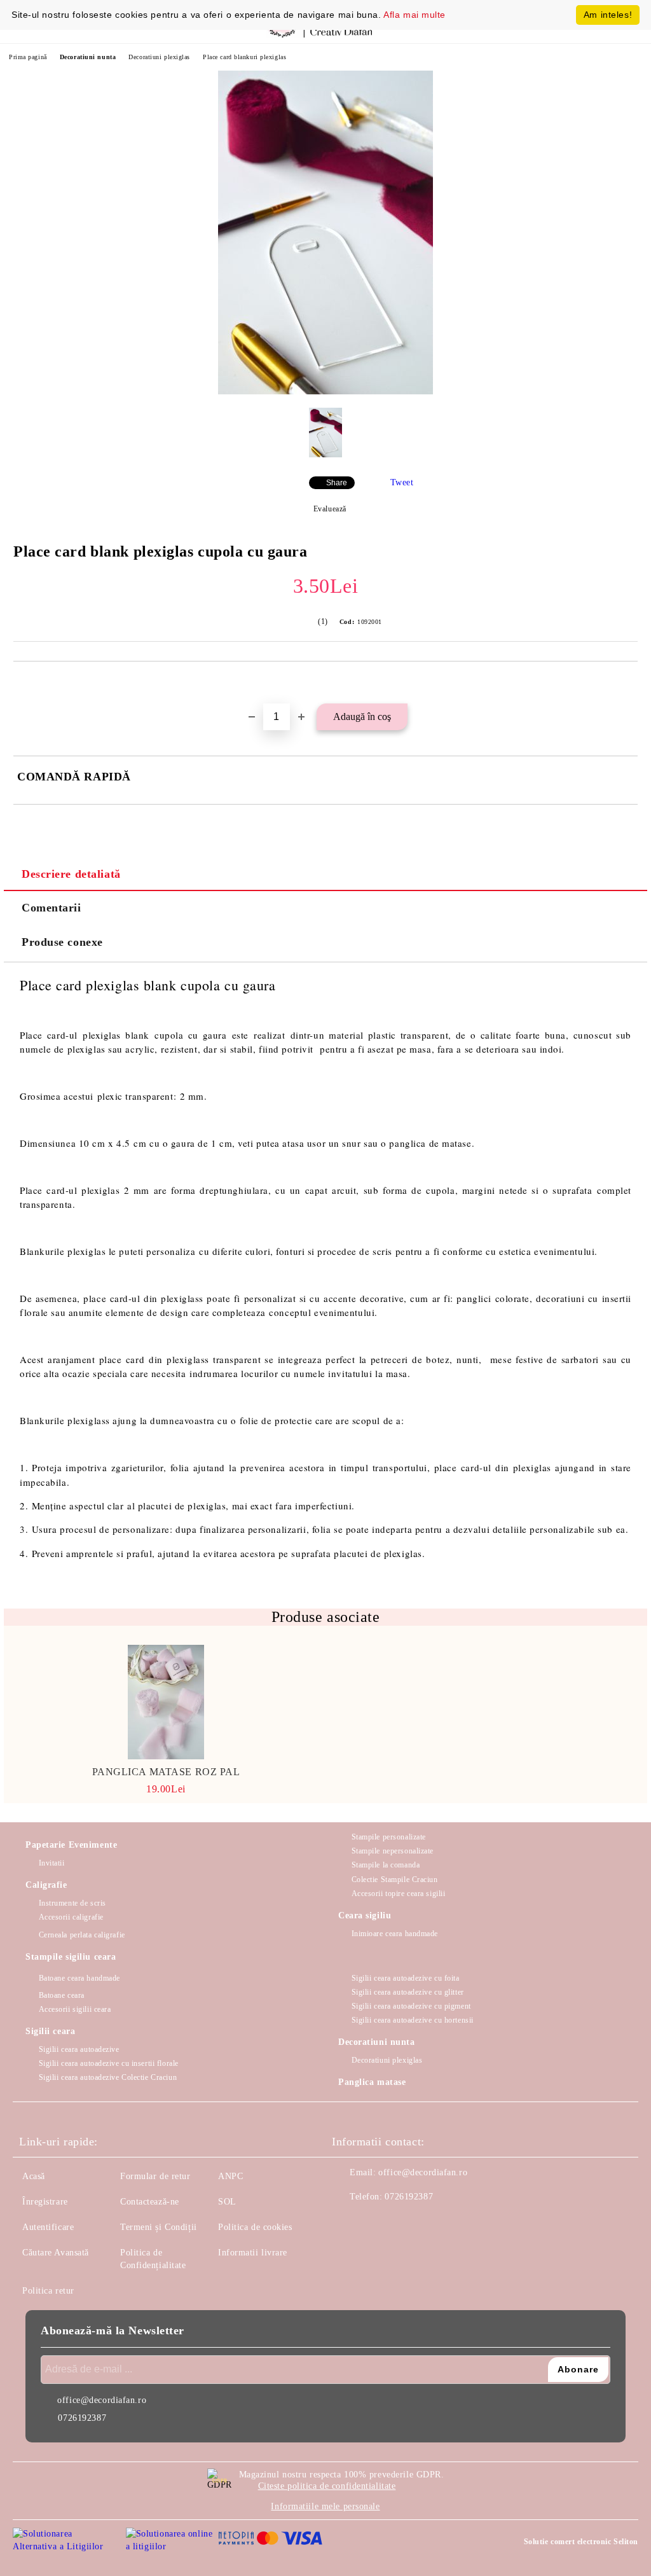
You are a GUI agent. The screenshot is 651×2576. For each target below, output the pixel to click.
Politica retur (48, 2291)
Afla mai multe (415, 15)
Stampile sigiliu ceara (71, 1957)
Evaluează (330, 509)
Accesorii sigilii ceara (75, 2009)
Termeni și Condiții (159, 2227)
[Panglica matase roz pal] (166, 1702)
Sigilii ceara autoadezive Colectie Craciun (108, 2077)
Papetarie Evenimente (71, 1845)
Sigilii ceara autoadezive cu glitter (408, 1992)
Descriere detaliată (71, 874)
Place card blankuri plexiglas (244, 57)
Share (337, 483)
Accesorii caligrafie (71, 1917)
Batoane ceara (62, 1995)
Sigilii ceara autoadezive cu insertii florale (109, 2063)
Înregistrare (45, 2202)
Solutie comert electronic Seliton (581, 2542)
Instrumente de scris (72, 1903)
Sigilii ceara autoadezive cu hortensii (413, 2020)
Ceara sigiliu (365, 1915)
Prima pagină (28, 57)
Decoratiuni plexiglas (159, 57)
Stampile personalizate (389, 1837)
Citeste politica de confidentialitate (327, 2486)
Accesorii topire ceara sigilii (398, 1894)
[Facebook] (348, 2222)
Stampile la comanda (386, 1865)
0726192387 (409, 2197)
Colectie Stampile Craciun (395, 1880)
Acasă (34, 2176)
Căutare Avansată (56, 2253)
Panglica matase (372, 2082)
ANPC (230, 2176)
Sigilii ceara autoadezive (79, 2049)
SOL (227, 2202)
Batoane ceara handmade (79, 1978)
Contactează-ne (150, 2202)
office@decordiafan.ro (423, 2172)
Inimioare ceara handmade (395, 1934)
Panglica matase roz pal (166, 1772)
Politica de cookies (255, 2227)
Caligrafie (46, 1885)
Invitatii (52, 1863)
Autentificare (48, 2227)
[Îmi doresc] (628, 683)
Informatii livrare (253, 2253)
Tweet (402, 482)
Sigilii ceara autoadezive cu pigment (411, 2006)
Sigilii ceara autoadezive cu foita (406, 1978)
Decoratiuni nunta (88, 57)
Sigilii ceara (50, 2031)
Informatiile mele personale (325, 2506)
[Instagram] (376, 2222)
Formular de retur (155, 2176)
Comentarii (51, 908)
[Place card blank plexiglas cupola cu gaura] (325, 391)
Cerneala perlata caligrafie (82, 1935)
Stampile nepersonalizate (393, 1851)
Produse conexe (62, 942)
